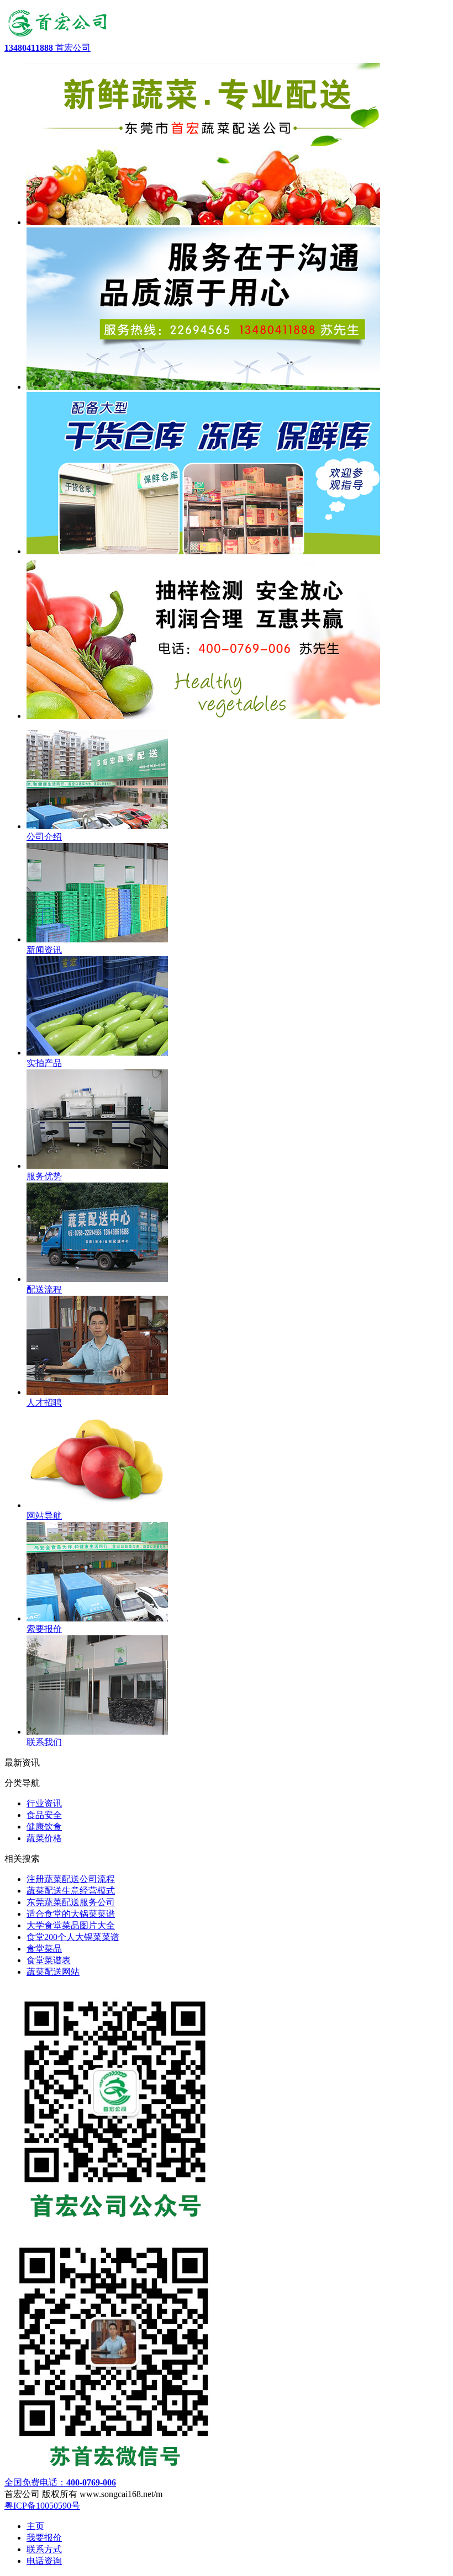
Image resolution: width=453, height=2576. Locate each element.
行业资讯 (44, 1803)
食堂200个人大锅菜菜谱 (73, 1937)
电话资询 (44, 2561)
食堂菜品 (44, 1949)
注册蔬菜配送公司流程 (71, 1879)
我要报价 (44, 2538)
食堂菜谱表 (49, 1960)
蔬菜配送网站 (53, 1972)
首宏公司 (48, 48)
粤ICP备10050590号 (42, 2506)
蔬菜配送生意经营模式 (71, 1891)
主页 (35, 2526)
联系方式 (44, 2549)
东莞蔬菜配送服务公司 (71, 1902)
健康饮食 (44, 1827)
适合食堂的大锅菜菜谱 (71, 1914)
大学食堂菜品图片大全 (71, 1925)
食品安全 (44, 1815)
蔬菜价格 (44, 1838)
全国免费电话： (60, 2482)
